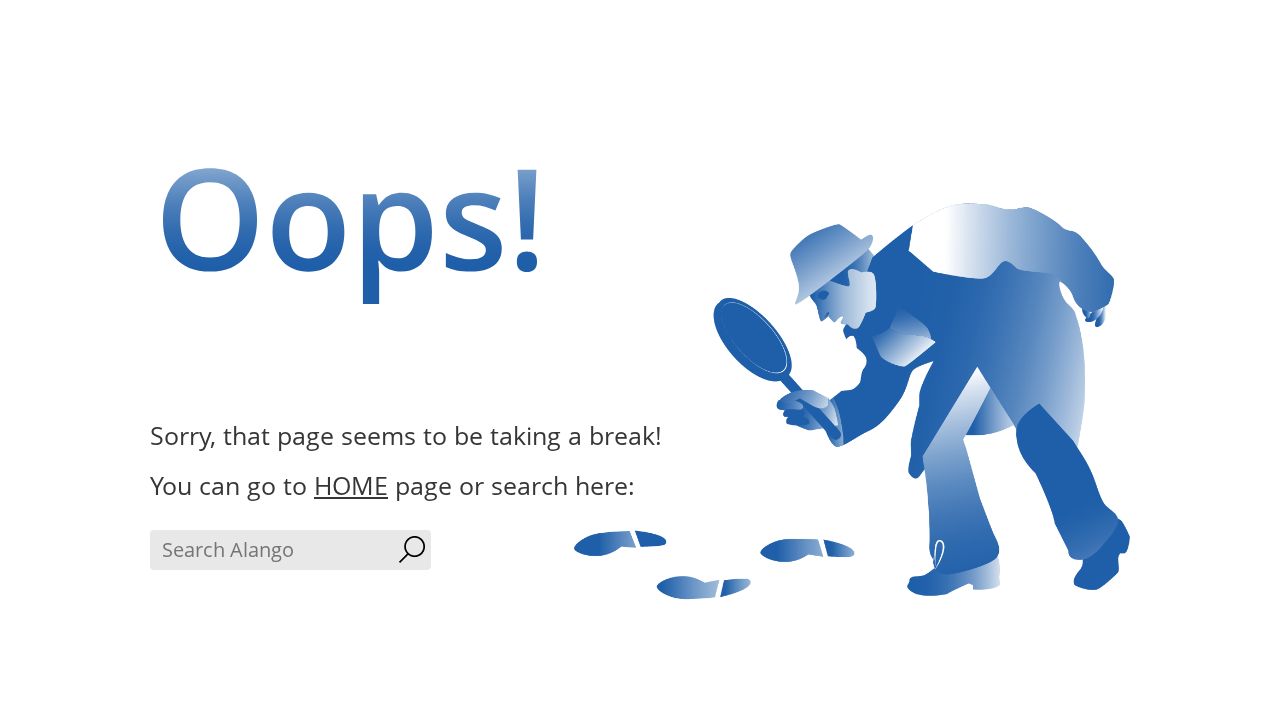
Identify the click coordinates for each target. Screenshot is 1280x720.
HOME (351, 485)
